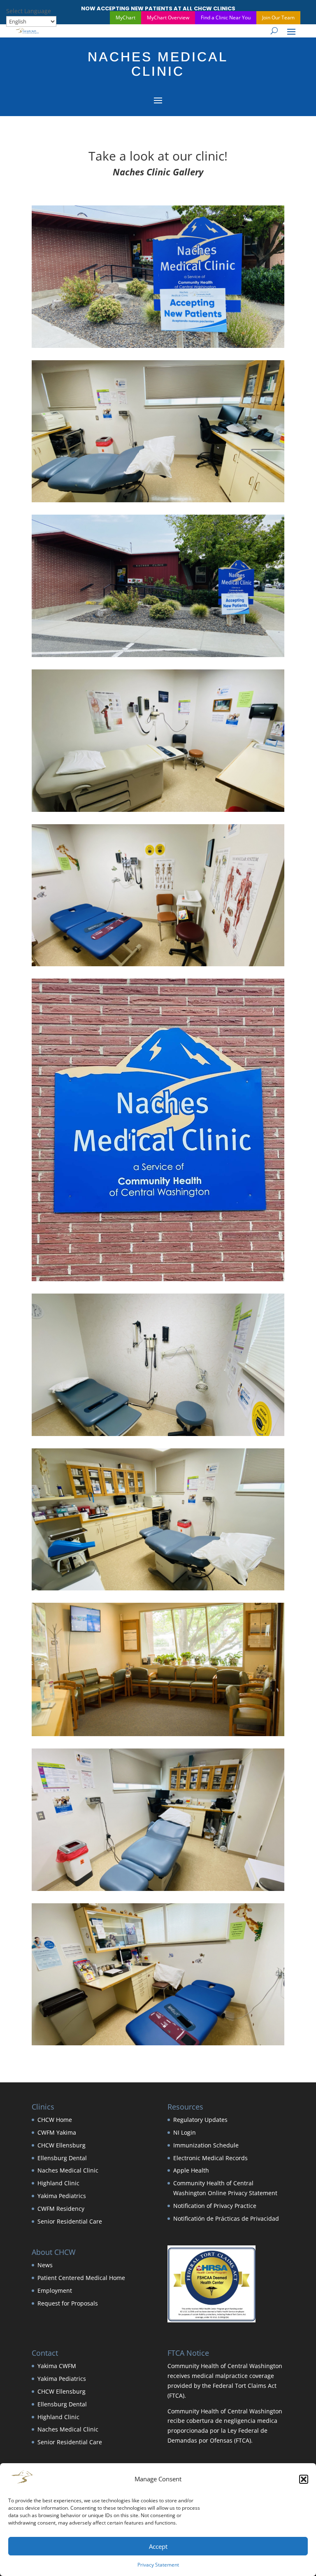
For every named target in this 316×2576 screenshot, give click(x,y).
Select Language (29, 11)
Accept (158, 2546)
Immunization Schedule (206, 2145)
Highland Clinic (58, 2183)
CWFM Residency (61, 2209)
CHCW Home (55, 2120)
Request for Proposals (68, 2303)
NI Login (185, 2132)
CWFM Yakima (57, 2132)
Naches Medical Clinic (68, 2170)
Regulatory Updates (200, 2120)
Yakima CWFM (57, 2366)
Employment (55, 2290)
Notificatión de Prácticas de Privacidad (226, 2218)
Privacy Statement (158, 2565)
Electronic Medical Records (210, 2158)
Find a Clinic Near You (226, 17)
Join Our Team (278, 17)
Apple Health (191, 2170)
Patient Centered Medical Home (81, 2278)
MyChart (125, 17)
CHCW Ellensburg (62, 2145)
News (45, 2265)
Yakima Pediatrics (62, 2196)
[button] (304, 2479)
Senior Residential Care (70, 2221)
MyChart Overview (168, 17)
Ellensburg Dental (62, 2158)
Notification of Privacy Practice (215, 2206)
